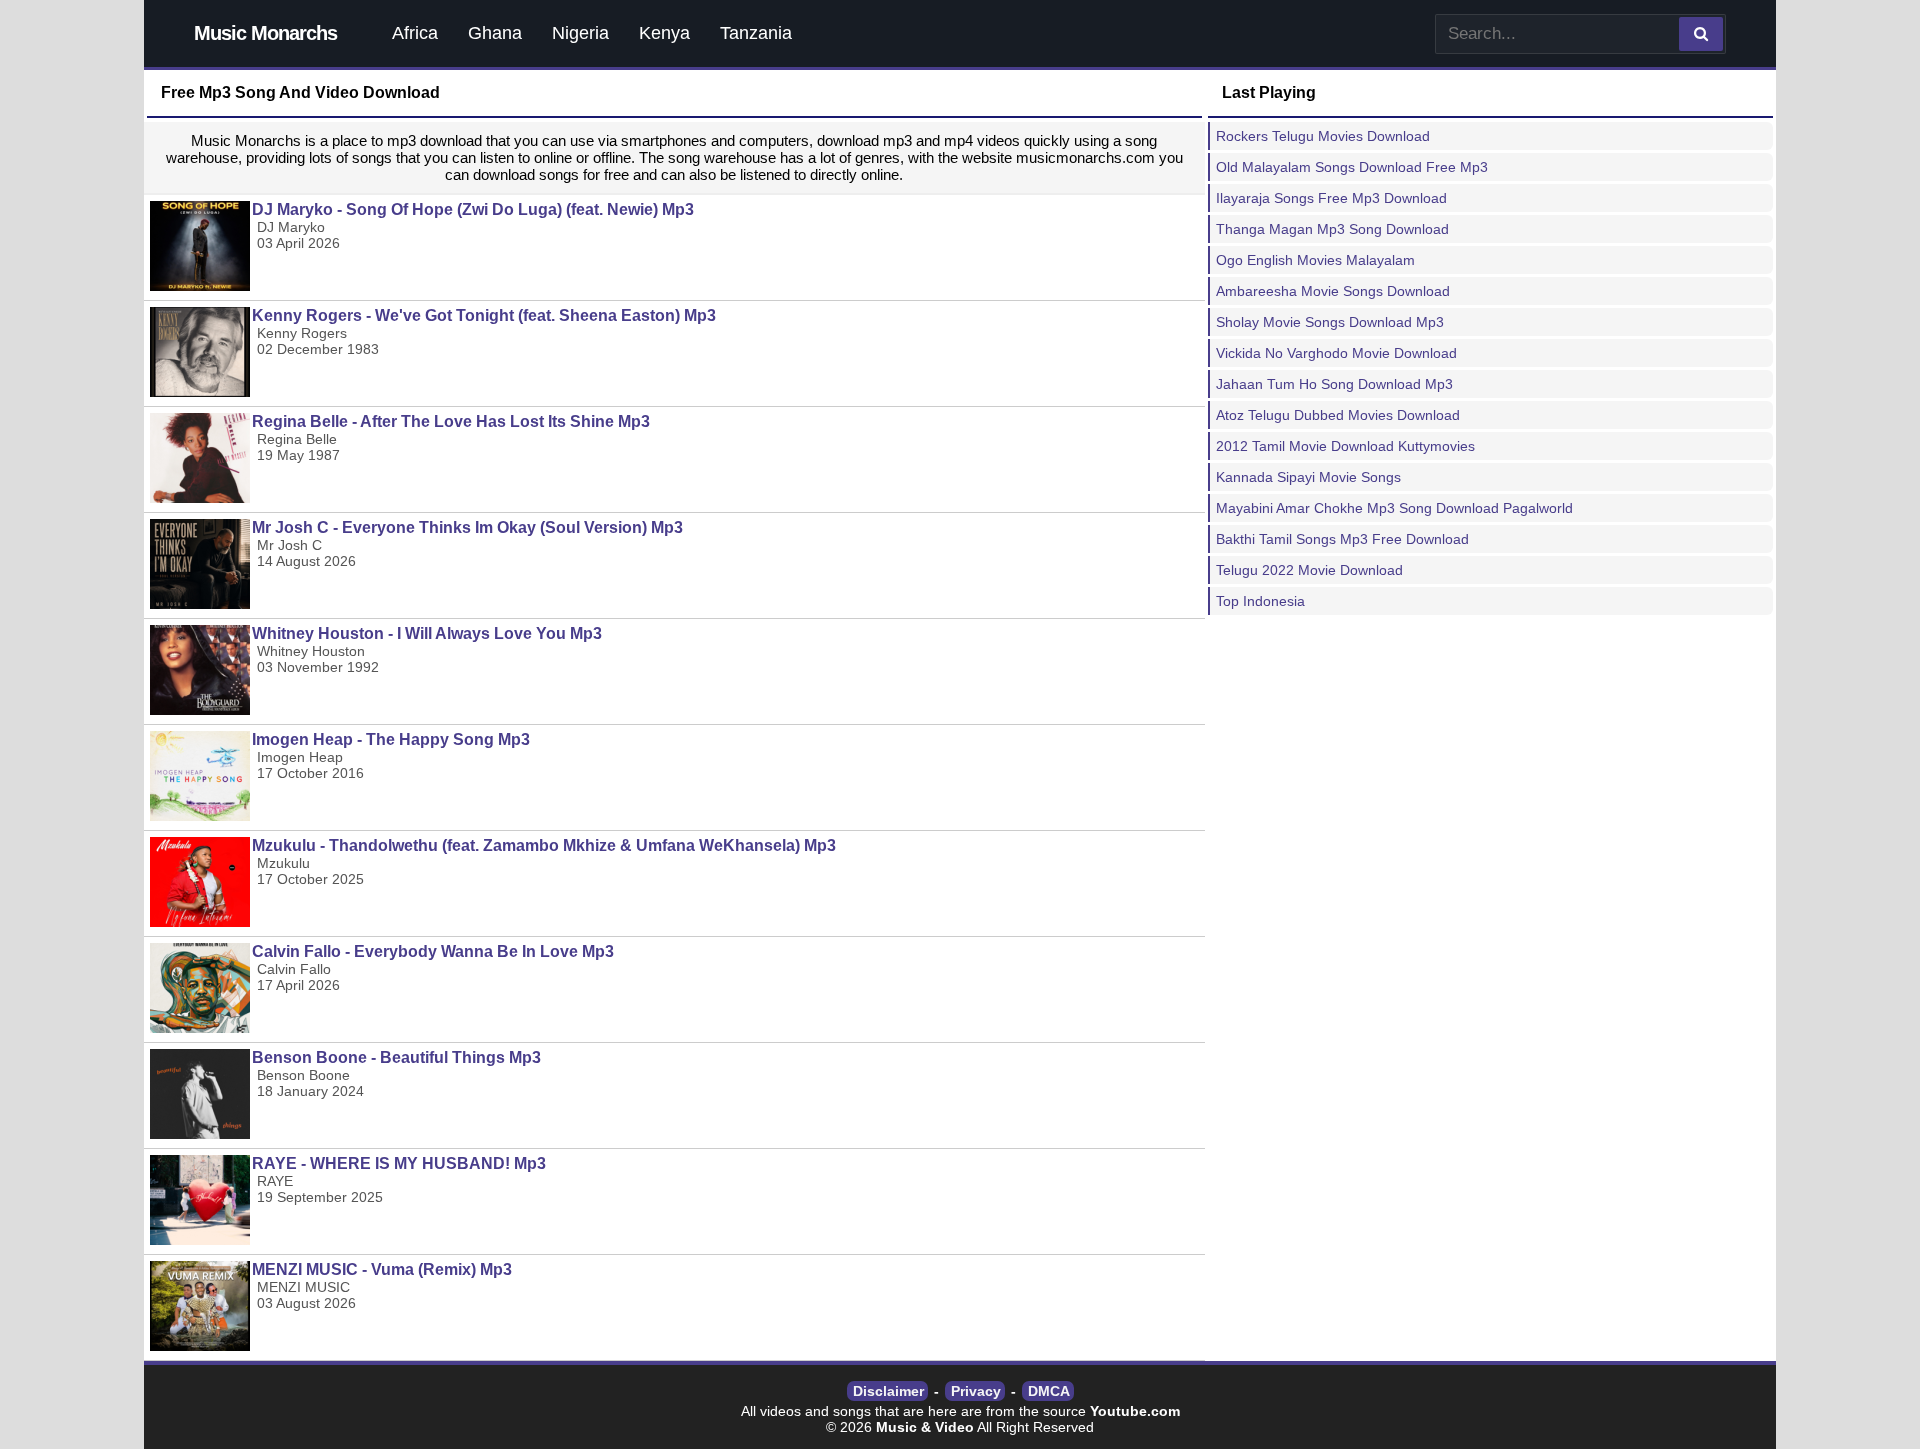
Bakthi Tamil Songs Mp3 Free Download (1342, 539)
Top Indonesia (1260, 601)
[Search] (1701, 34)
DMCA (1049, 1391)
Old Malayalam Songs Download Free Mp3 (1352, 167)
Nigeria (580, 33)
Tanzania (756, 33)
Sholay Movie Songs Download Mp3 (1330, 322)
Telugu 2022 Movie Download (1309, 570)
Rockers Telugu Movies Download (1323, 136)
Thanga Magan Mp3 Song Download (1332, 229)
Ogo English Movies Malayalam (1315, 260)
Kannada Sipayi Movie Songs (1308, 477)
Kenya (664, 33)
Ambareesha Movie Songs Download (1333, 291)
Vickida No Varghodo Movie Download (1336, 353)
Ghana (495, 33)
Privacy (976, 1391)
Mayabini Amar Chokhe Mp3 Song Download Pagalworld (1394, 508)
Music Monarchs (265, 33)
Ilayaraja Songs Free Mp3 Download (1331, 198)
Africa (415, 33)
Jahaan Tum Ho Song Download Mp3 (1334, 384)
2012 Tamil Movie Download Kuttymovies (1345, 446)
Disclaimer (888, 1391)
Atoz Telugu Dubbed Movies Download (1338, 415)
